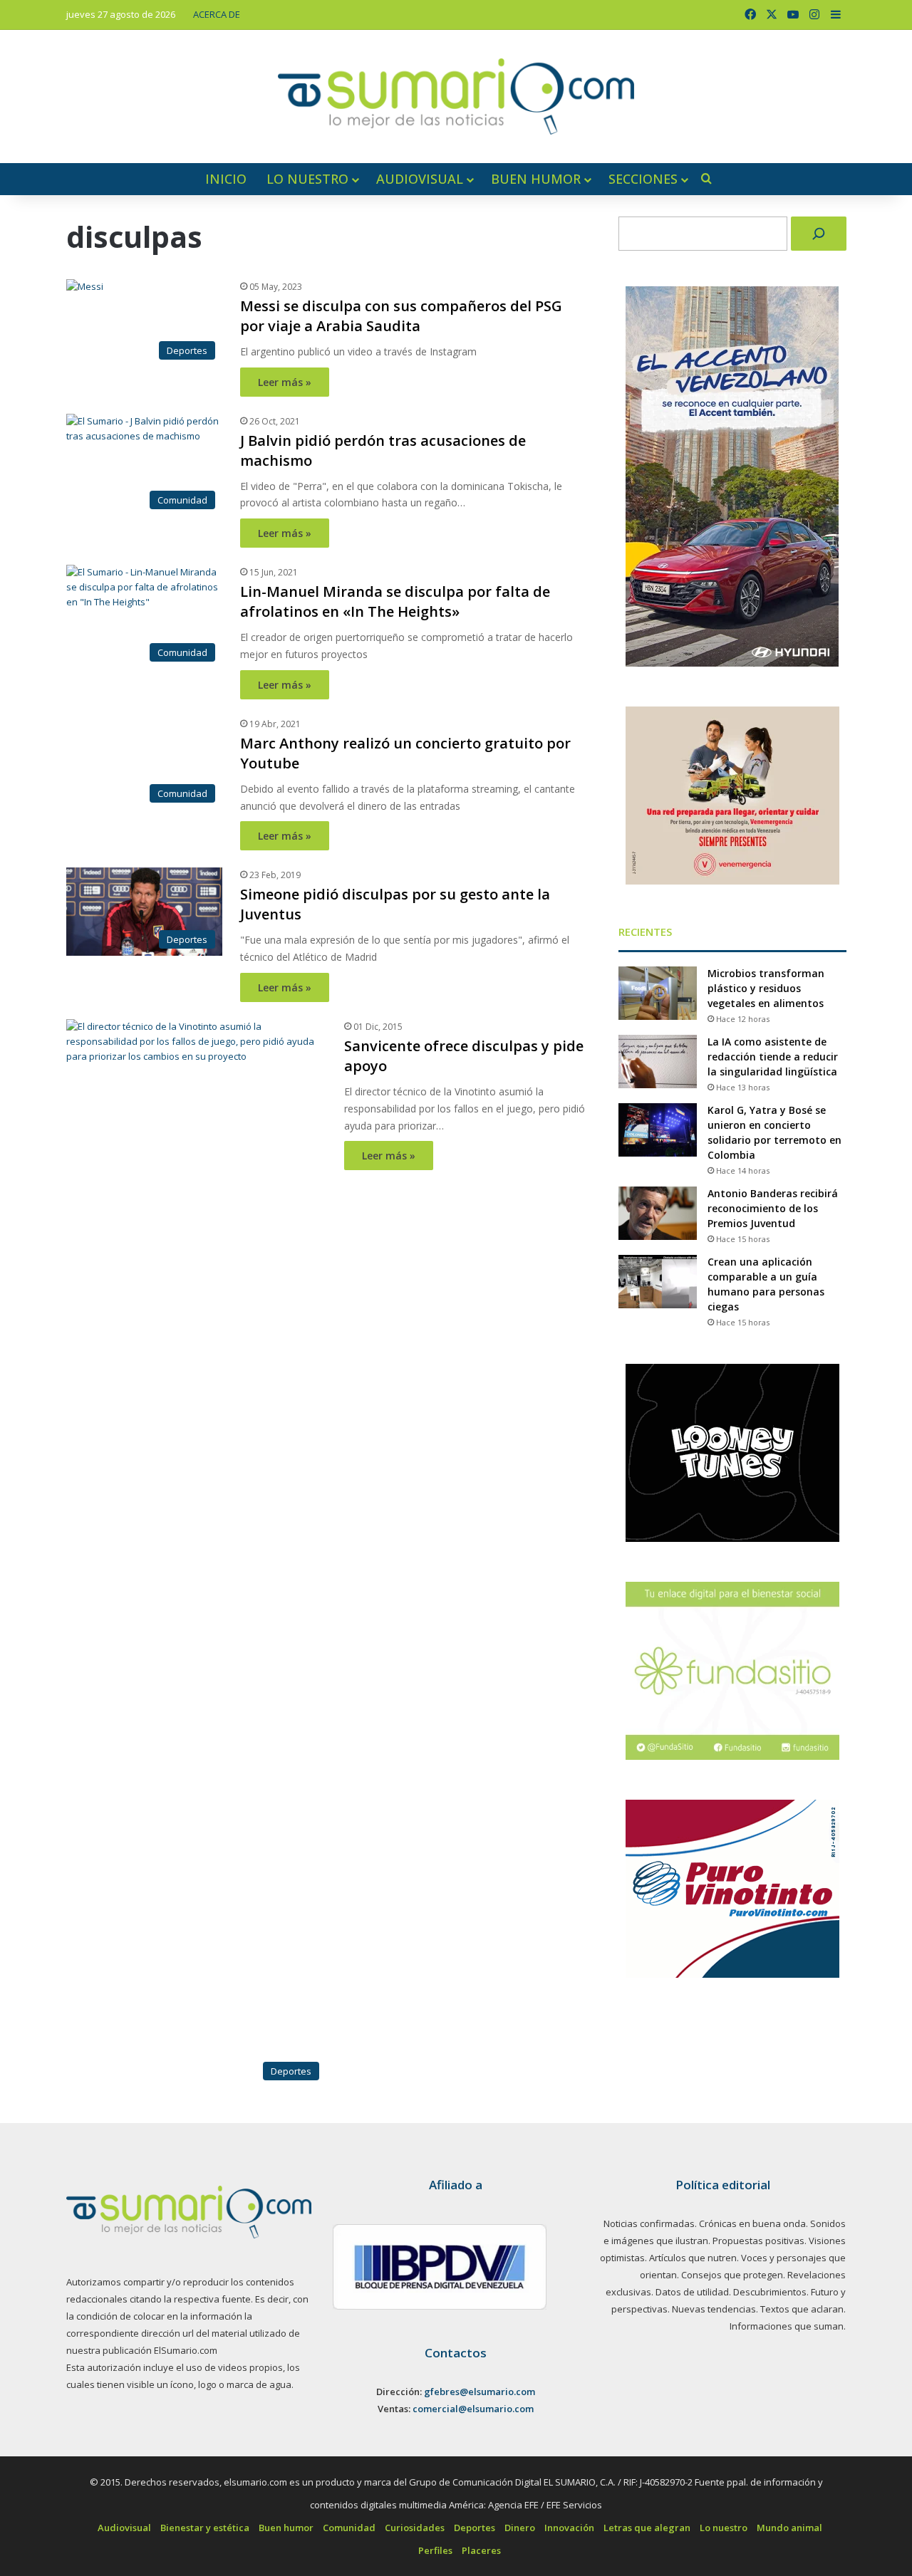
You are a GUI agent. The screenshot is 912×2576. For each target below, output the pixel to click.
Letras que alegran (647, 2528)
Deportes (475, 2528)
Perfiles (435, 2550)
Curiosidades (415, 2528)
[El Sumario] (456, 97)
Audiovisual (420, 179)
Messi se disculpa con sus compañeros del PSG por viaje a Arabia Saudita (401, 316)
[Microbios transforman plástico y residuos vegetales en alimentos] (658, 993)
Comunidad (349, 2528)
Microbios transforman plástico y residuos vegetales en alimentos (766, 988)
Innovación (569, 2528)
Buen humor (536, 179)
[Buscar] (819, 234)
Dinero (520, 2528)
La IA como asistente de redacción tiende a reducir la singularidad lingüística (773, 1057)
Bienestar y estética (205, 2528)
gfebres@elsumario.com (480, 2392)
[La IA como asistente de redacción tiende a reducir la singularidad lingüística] (658, 1062)
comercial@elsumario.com (473, 2409)
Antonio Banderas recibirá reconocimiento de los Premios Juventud (773, 1208)
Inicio (226, 179)
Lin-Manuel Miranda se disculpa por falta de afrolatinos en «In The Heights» (395, 601)
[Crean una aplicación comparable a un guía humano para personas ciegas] (658, 1282)
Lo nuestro (307, 179)
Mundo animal (789, 2528)
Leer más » (285, 382)
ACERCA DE (217, 14)
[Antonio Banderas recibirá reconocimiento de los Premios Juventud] (658, 1213)
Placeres (481, 2550)
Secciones (643, 179)
